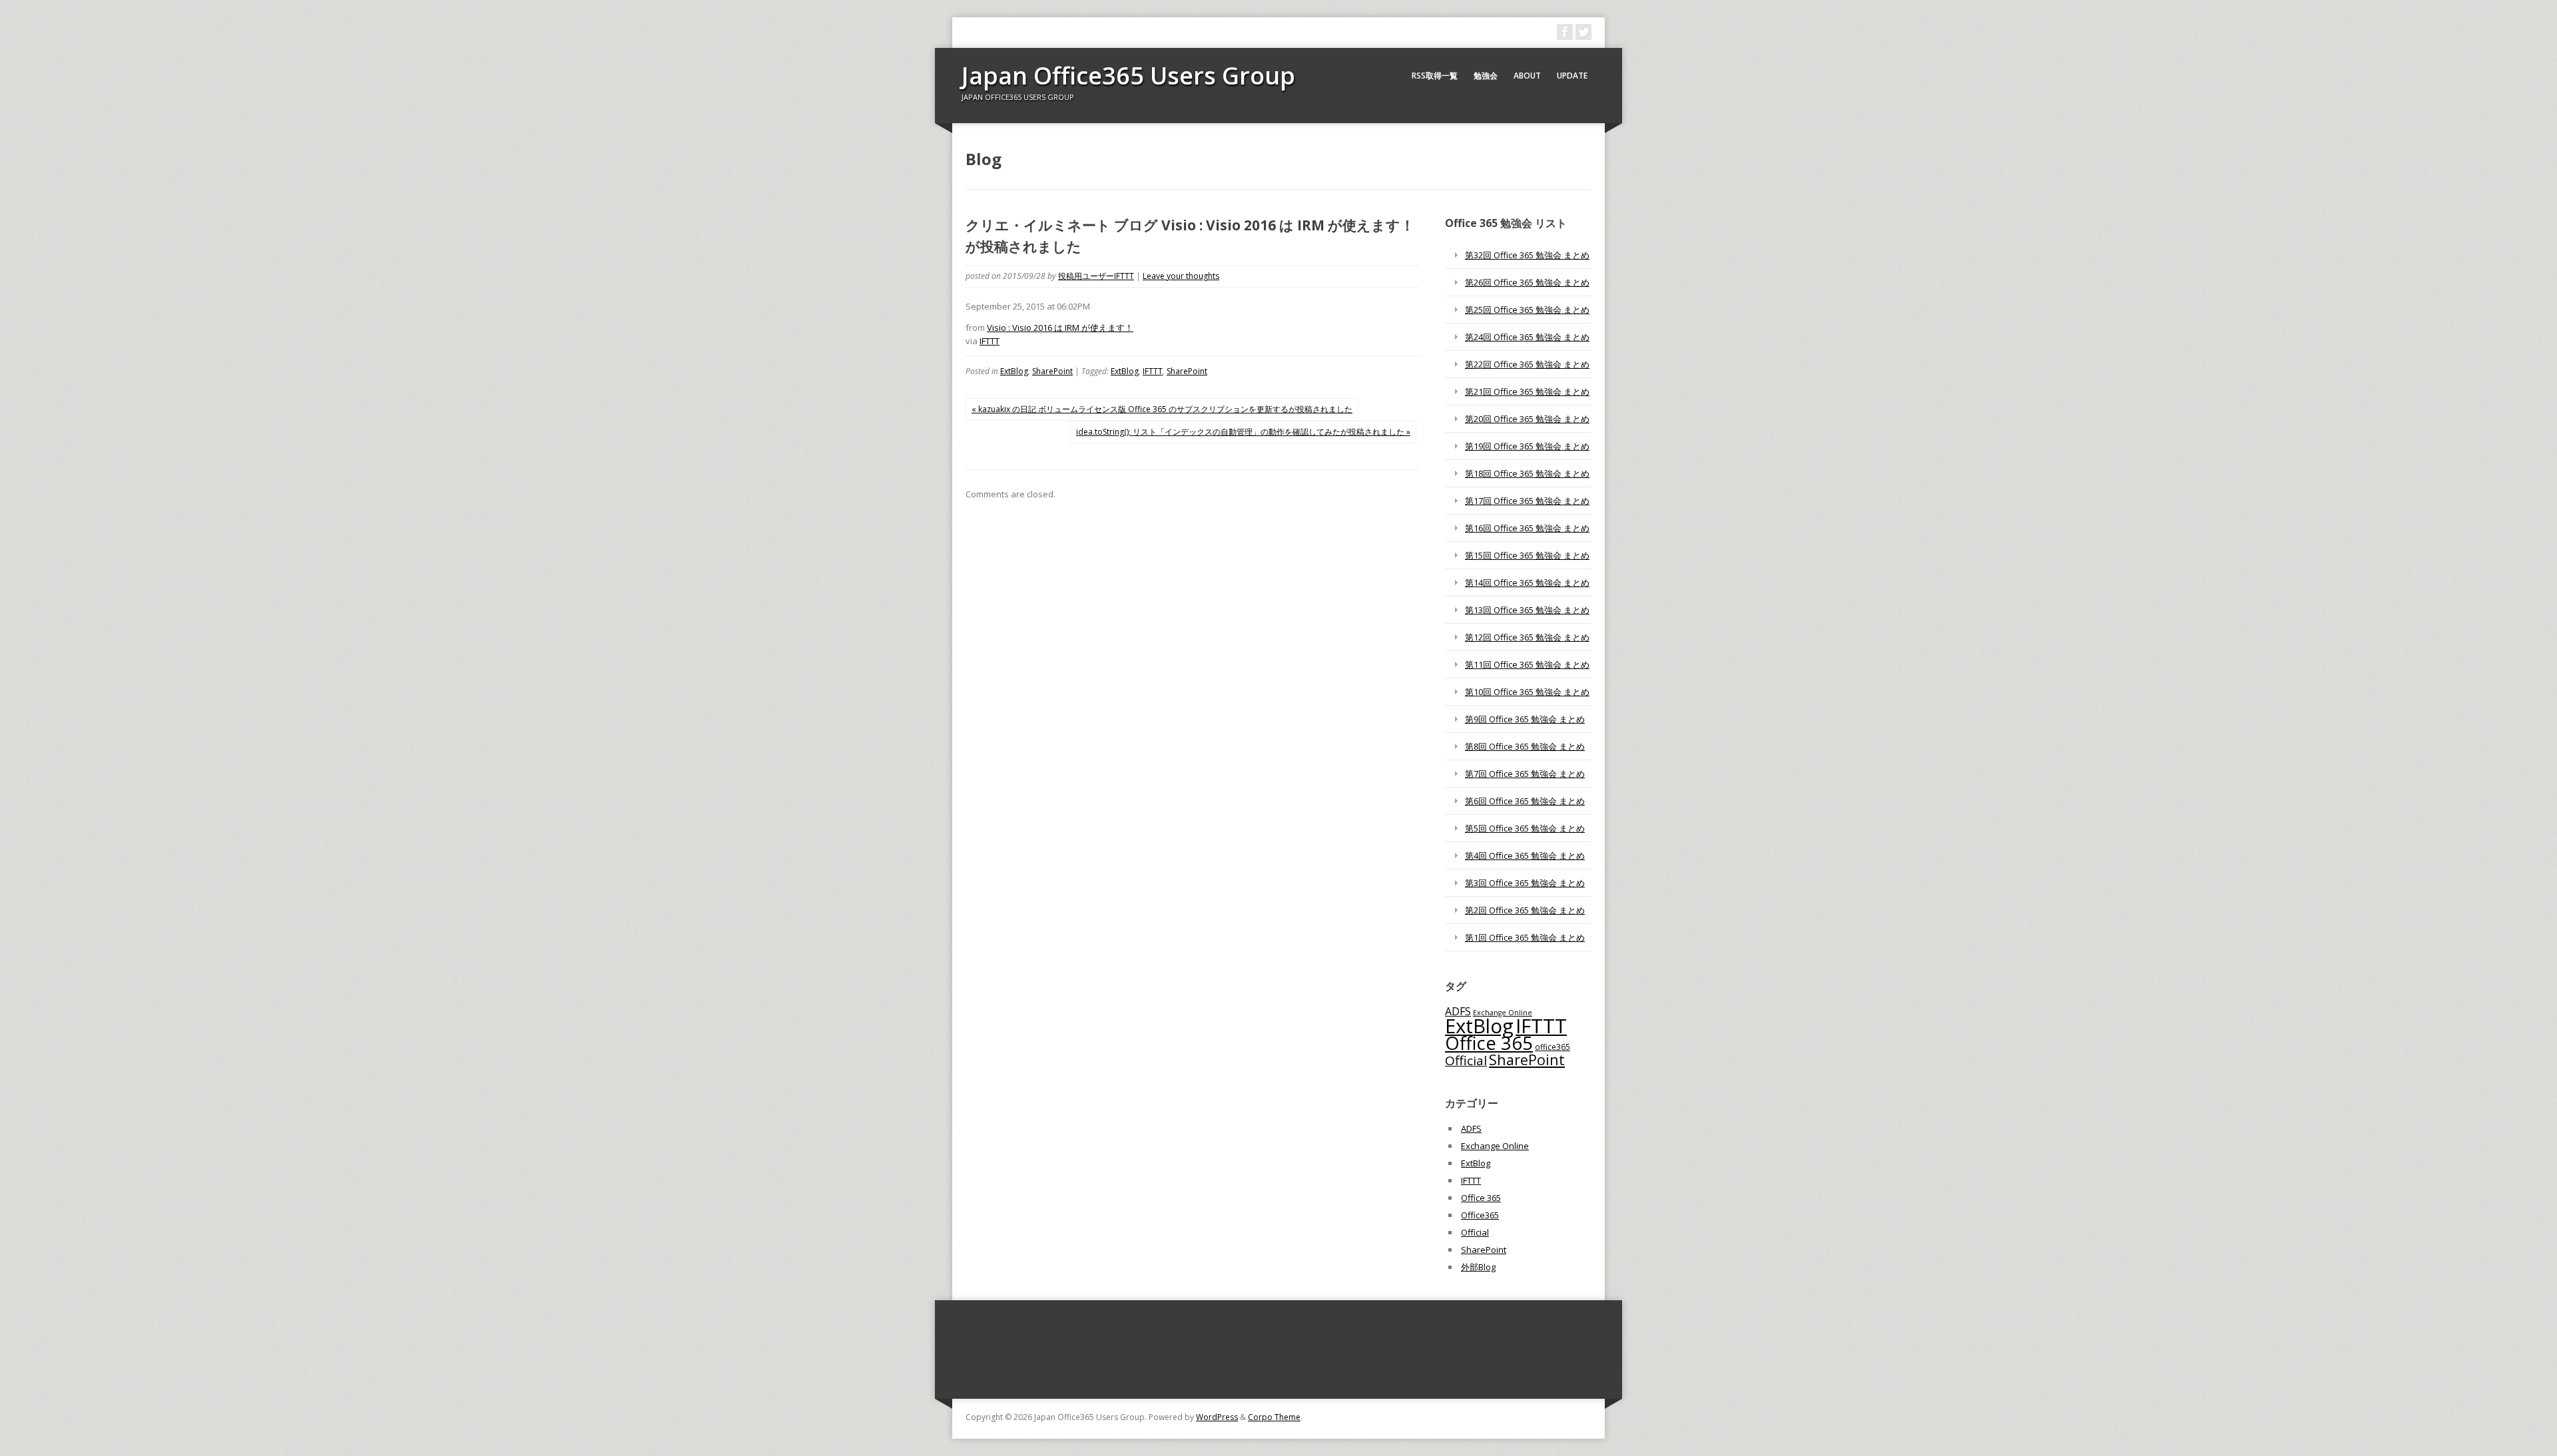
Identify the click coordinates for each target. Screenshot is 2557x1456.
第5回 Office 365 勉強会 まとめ (1525, 828)
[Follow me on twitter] (1583, 32)
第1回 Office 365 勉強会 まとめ (1525, 937)
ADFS (1458, 1011)
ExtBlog (1014, 371)
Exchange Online (1495, 1146)
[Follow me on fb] (1565, 32)
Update (1572, 76)
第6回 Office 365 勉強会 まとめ (1525, 801)
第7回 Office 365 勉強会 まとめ (1525, 774)
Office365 (1480, 1215)
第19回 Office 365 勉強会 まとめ (1527, 446)
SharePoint (1052, 371)
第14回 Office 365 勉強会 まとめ (1527, 583)
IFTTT (990, 341)
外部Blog (1478, 1267)
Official (1466, 1061)
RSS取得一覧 (1435, 76)
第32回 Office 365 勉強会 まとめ (1527, 255)
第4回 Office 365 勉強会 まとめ (1525, 855)
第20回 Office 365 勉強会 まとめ (1527, 419)
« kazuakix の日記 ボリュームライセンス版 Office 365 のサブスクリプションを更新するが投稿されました (1162, 409)
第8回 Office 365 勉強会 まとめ (1525, 746)
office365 (1553, 1047)
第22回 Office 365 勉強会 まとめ (1527, 364)
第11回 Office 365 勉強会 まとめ (1527, 664)
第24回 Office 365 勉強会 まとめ (1527, 337)
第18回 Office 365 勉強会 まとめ (1527, 473)
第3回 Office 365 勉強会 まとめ (1525, 883)
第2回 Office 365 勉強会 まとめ (1525, 910)
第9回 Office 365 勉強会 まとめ (1525, 719)
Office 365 (1489, 1043)
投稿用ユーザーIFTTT (1096, 276)
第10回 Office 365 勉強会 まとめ (1527, 692)
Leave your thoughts (1181, 276)
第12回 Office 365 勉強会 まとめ (1527, 637)
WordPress (1217, 1417)
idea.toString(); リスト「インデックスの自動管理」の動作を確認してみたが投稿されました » (1243, 432)
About (1527, 76)
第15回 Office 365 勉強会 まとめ (1527, 555)
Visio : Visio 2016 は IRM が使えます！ (1060, 328)
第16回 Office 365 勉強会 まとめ (1527, 528)
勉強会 (1486, 76)
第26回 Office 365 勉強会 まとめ (1527, 282)
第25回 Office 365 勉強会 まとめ (1527, 310)
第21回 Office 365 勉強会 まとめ (1527, 391)
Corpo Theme (1274, 1417)
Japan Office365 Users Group (1128, 76)
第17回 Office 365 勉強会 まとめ (1527, 501)
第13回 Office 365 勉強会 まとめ (1527, 610)
